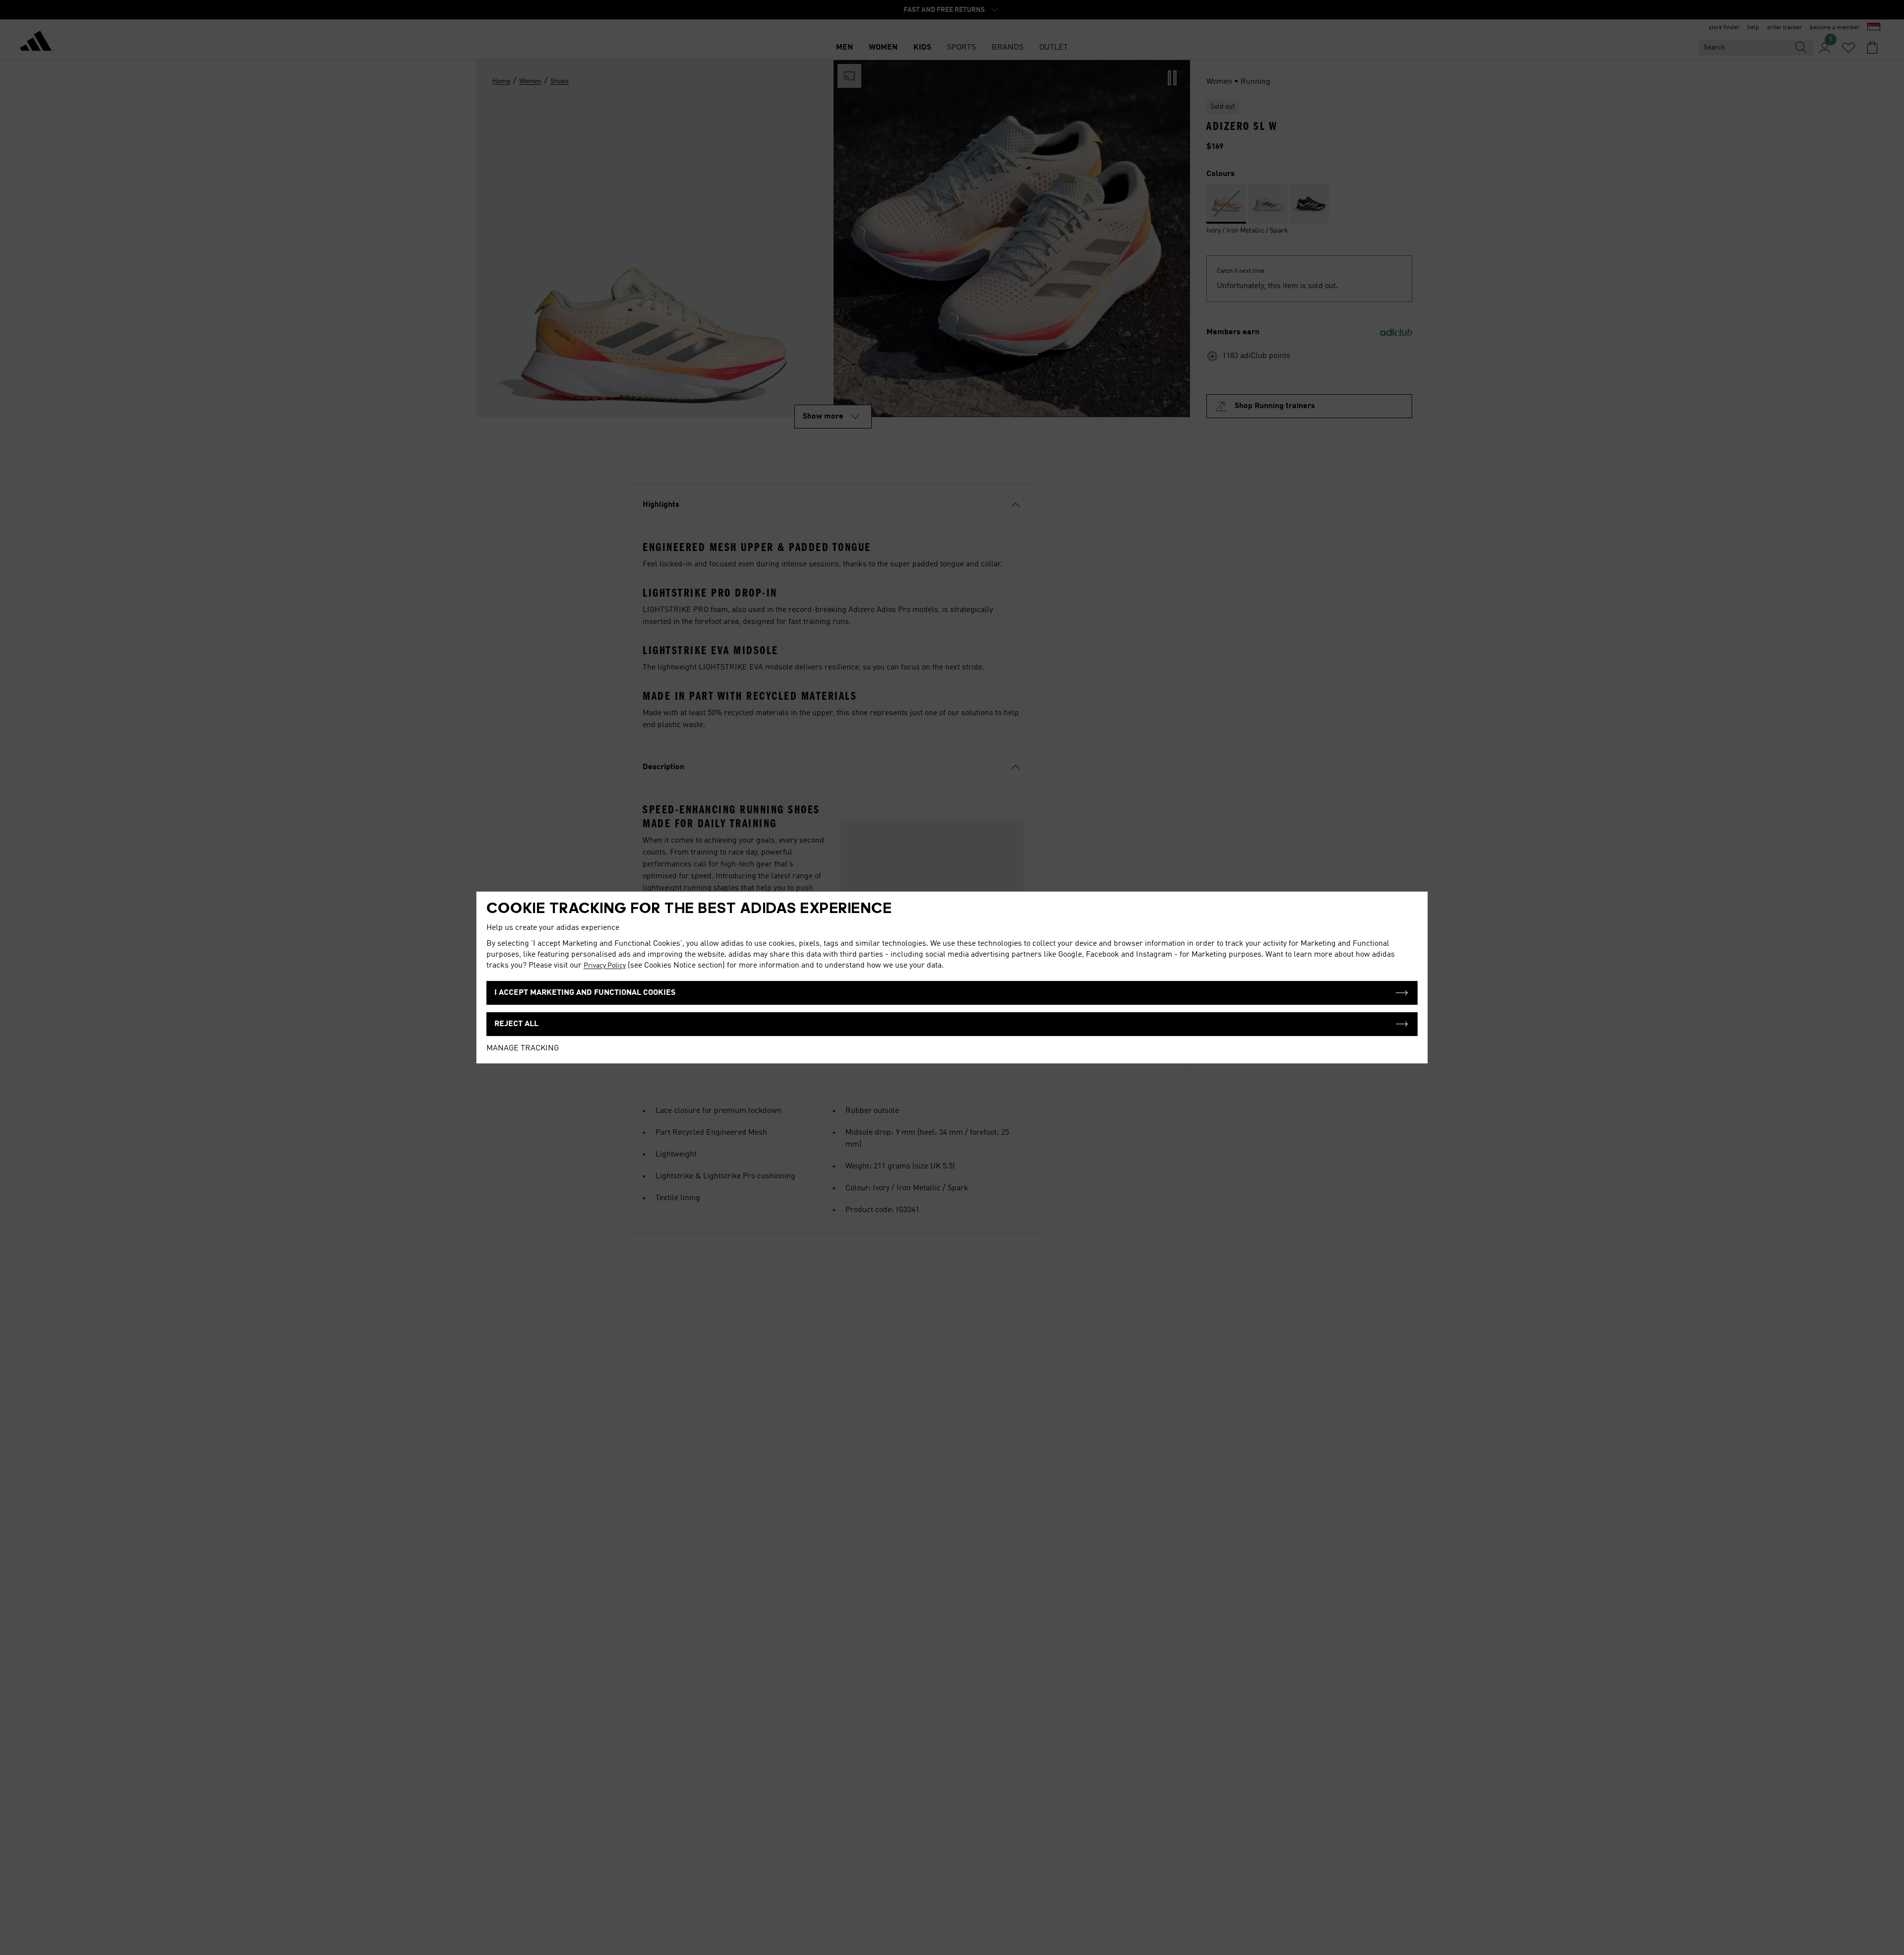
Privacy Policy (605, 966)
